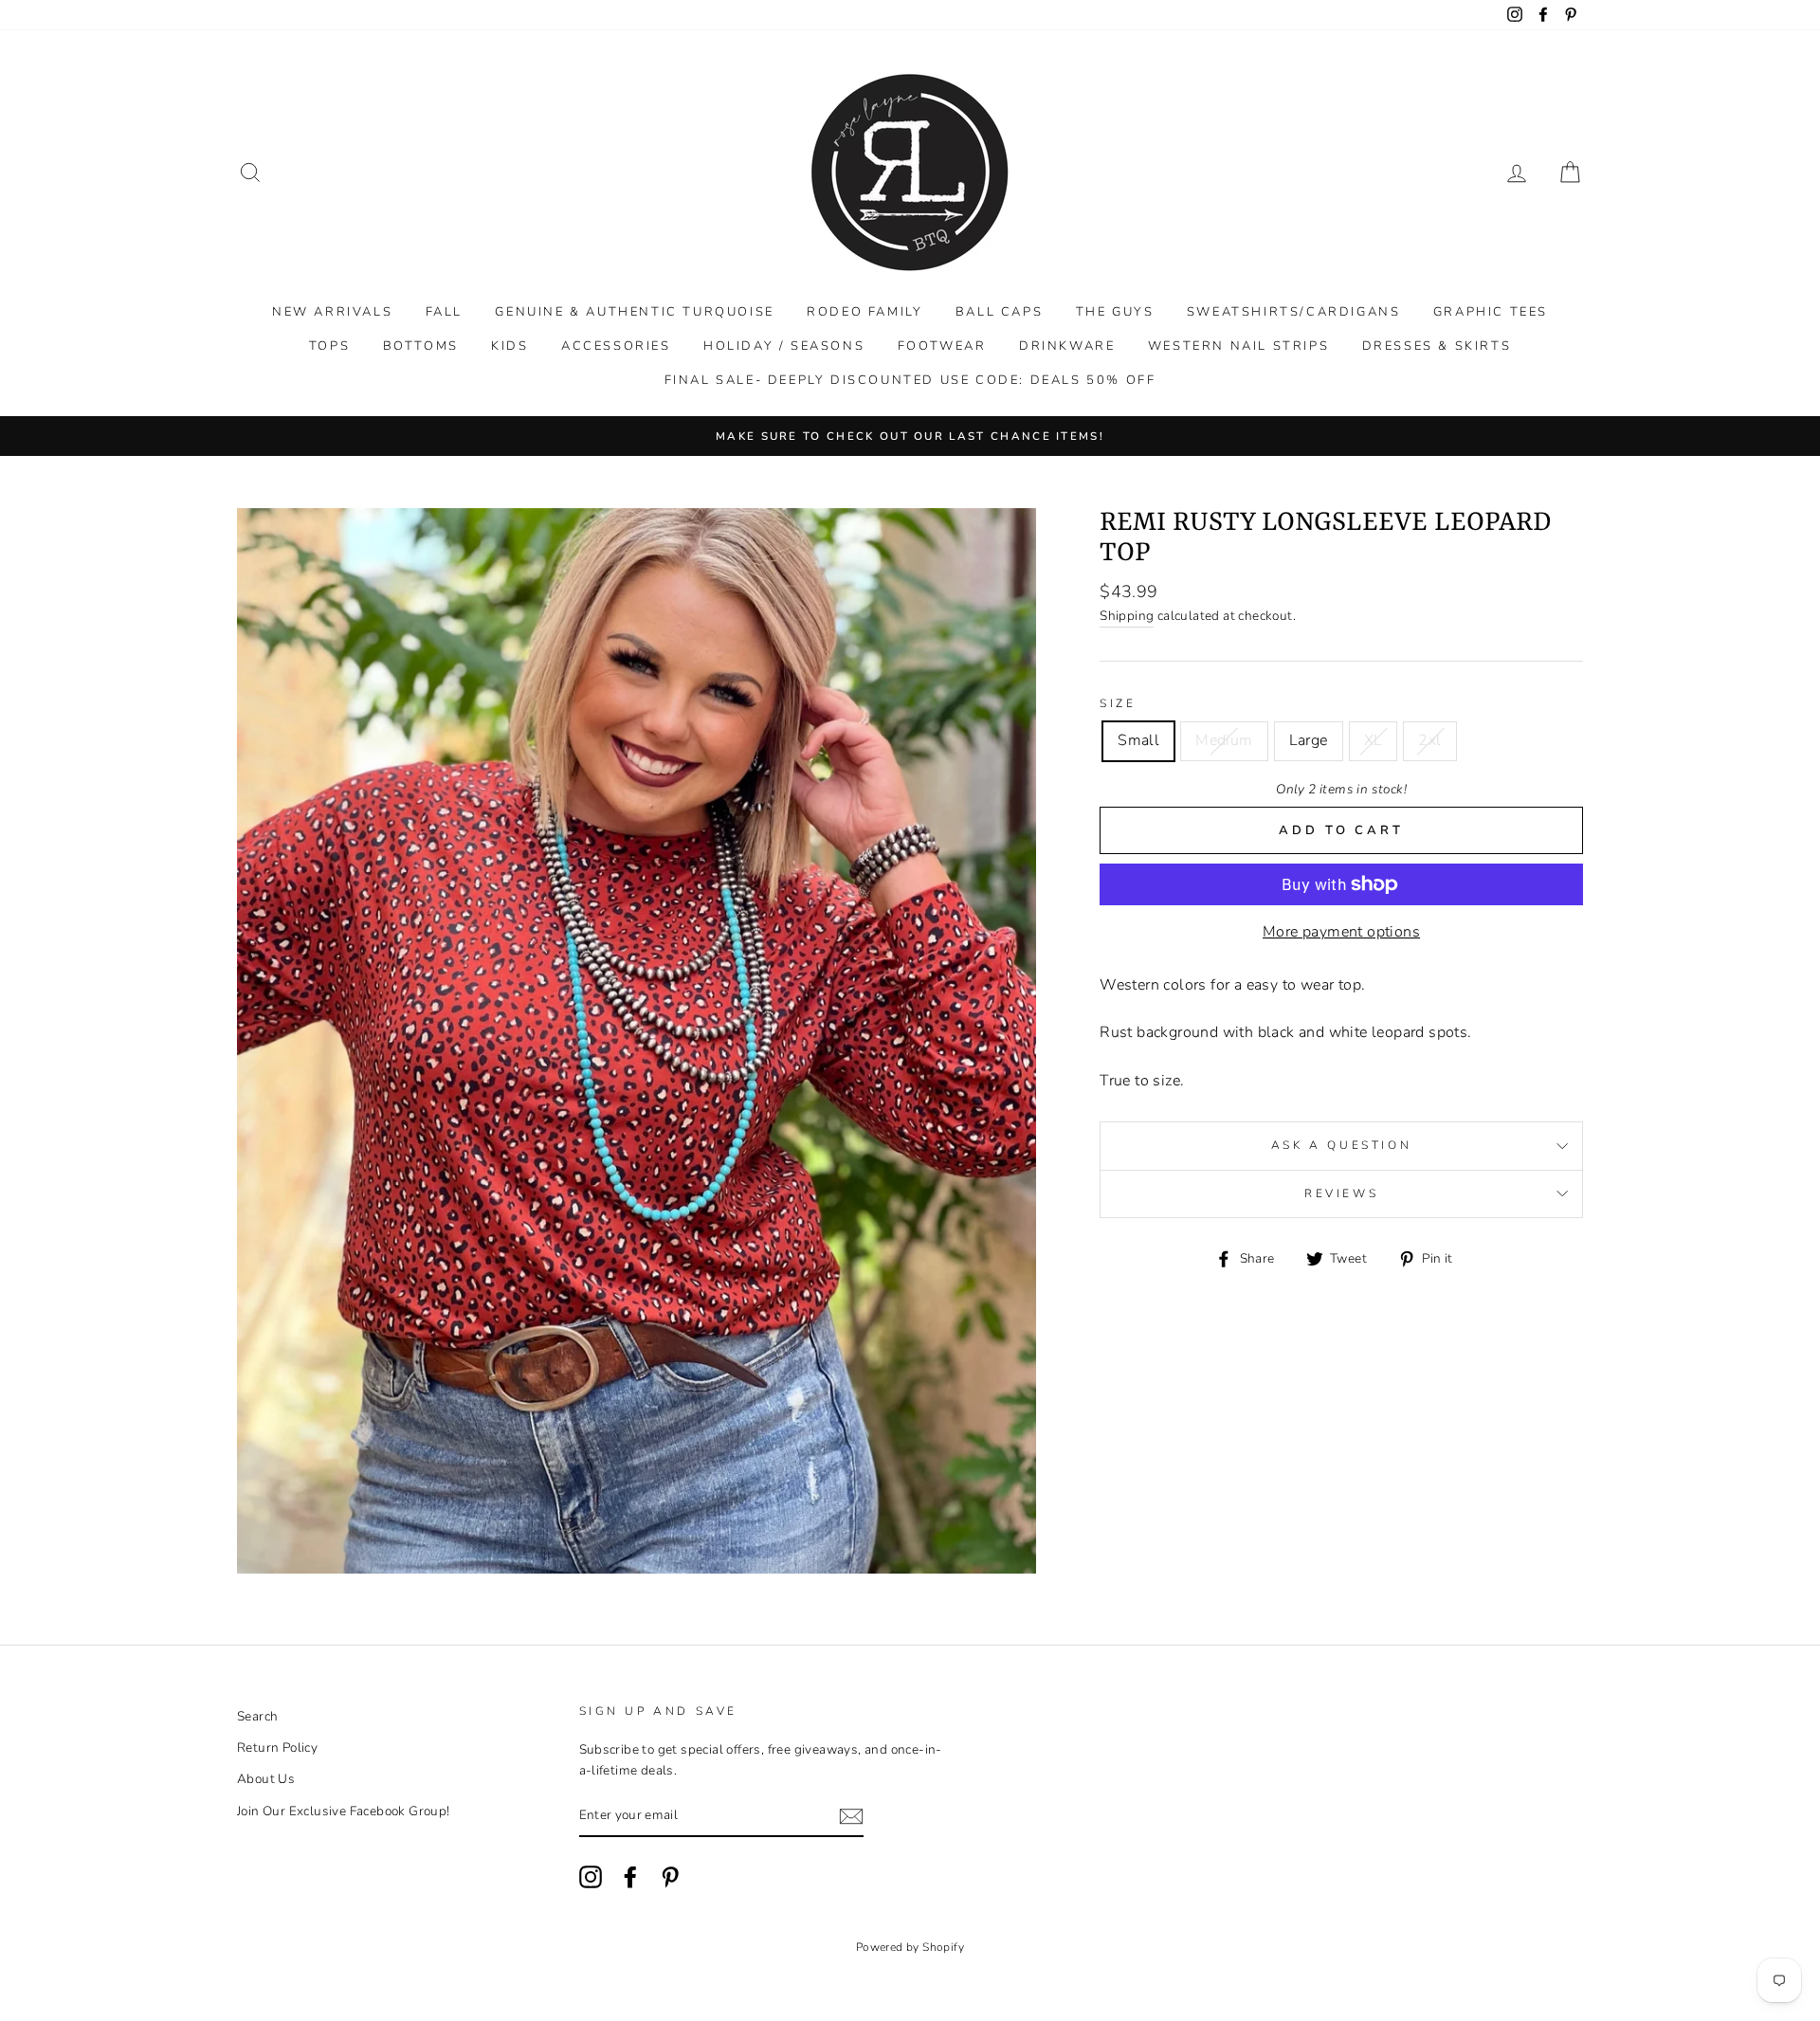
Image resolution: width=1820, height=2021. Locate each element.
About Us (266, 1779)
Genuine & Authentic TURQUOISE (634, 312)
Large (1309, 740)
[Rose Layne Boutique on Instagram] (591, 1877)
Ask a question (1341, 1145)
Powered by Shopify (910, 1947)
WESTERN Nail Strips (1238, 346)
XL (1374, 740)
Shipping (1127, 616)
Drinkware (1067, 346)
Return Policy (277, 1748)
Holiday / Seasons (784, 346)
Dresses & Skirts (1437, 346)
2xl (1429, 740)
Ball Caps (999, 312)
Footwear (942, 346)
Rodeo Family (864, 312)
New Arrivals (332, 312)
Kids (510, 346)
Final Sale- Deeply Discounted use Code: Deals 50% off (910, 380)
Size (1118, 703)
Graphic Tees (1491, 312)
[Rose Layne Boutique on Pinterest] (670, 1877)
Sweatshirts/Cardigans (1294, 312)
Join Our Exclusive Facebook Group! (344, 1811)
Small (1138, 740)
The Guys (1115, 312)
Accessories (616, 346)
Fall (444, 312)
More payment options (1341, 932)
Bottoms (421, 346)
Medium (1224, 740)
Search (257, 1716)
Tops (329, 346)
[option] (910, 436)
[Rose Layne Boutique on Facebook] (630, 1877)
